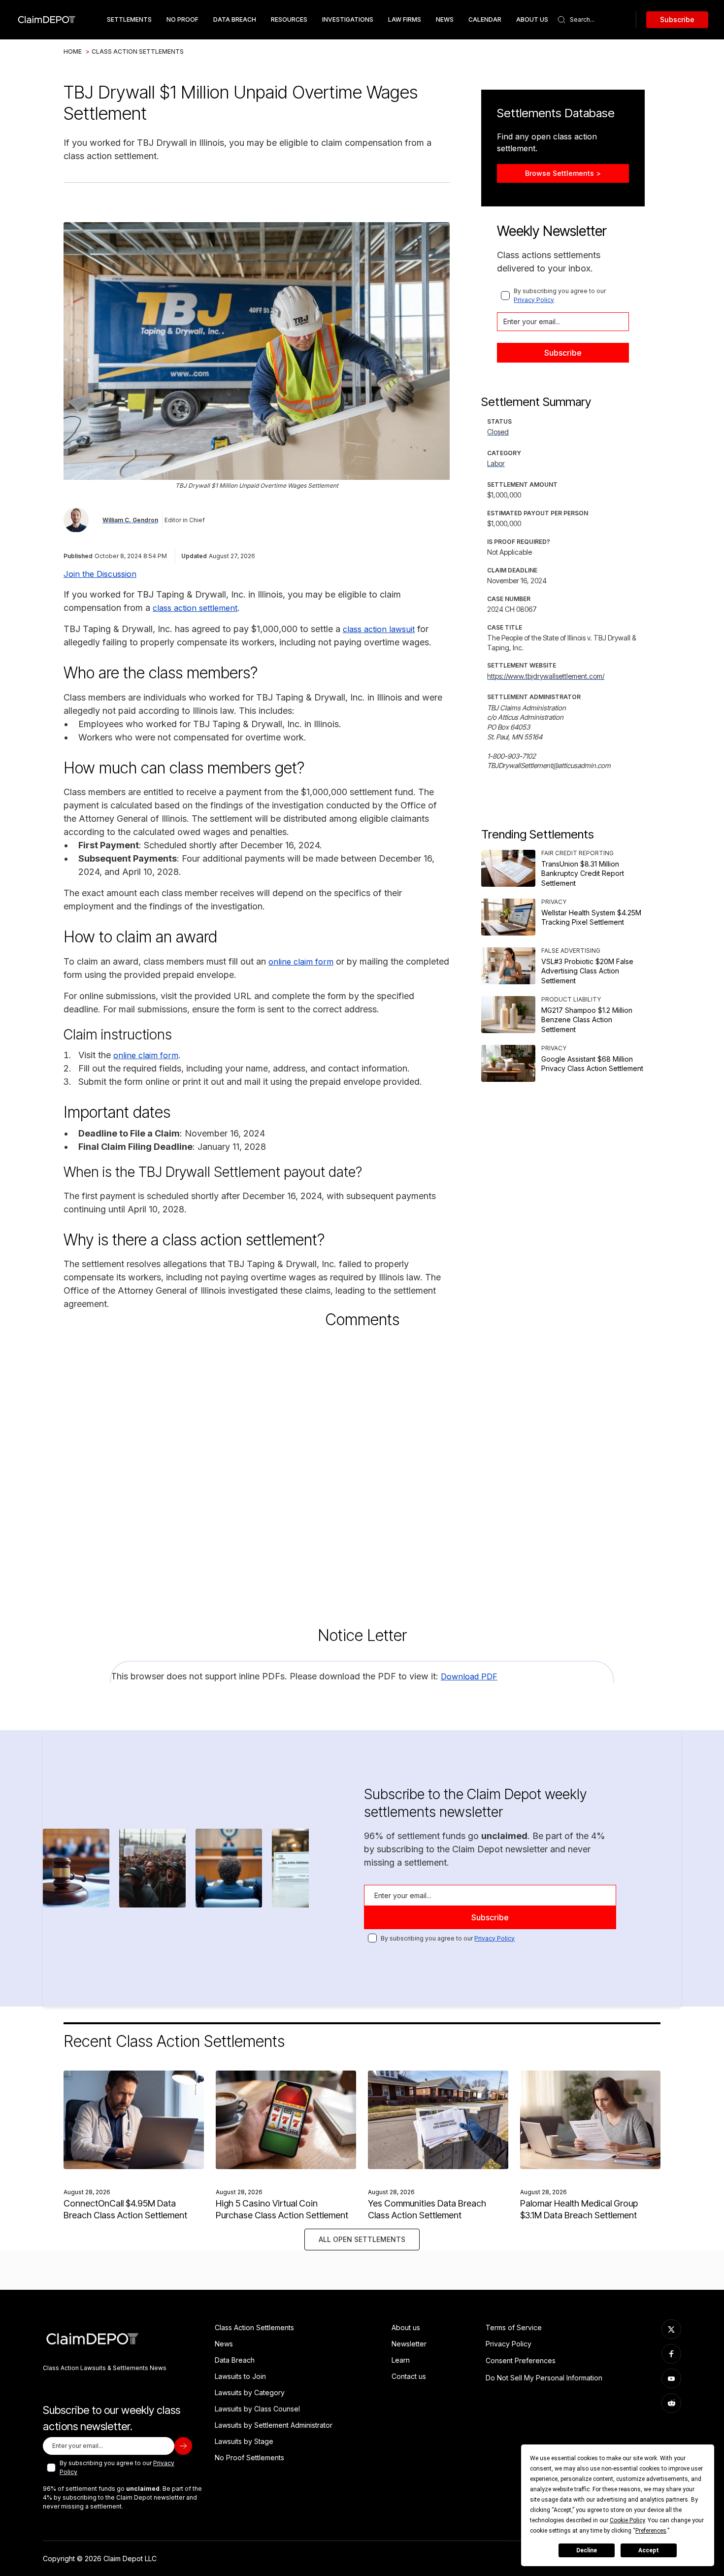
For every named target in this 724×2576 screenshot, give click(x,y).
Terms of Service (514, 2327)
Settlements (129, 19)
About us (406, 2327)
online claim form (301, 962)
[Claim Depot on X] (671, 2329)
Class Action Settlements (138, 51)
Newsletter (409, 2344)
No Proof (182, 19)
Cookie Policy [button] (627, 2520)
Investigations (348, 19)
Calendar (485, 19)
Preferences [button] (651, 2531)
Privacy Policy (534, 300)
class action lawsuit (379, 629)
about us (532, 19)
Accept (649, 2550)
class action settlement (195, 608)
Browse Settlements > (563, 173)
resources (289, 19)
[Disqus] (362, 1469)
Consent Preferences (521, 2360)
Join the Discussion (100, 574)
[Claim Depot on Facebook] (671, 2354)
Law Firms (405, 19)
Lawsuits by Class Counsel (257, 2409)
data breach (235, 19)
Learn (401, 2360)
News (445, 19)
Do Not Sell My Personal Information (544, 2378)
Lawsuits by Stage (244, 2441)
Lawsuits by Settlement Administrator (274, 2425)
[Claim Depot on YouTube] (671, 2378)
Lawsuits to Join (240, 2376)
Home (73, 51)
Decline (587, 2550)
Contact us (409, 2376)
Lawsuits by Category (250, 2392)
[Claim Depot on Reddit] (671, 2403)
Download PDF (469, 1676)
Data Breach (235, 2360)
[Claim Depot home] (47, 20)
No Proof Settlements (249, 2458)
